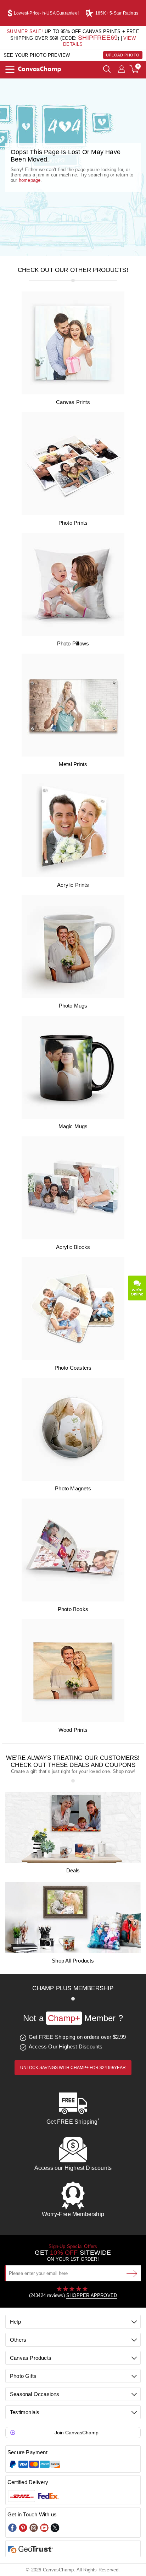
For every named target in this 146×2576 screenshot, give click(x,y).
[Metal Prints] (73, 755)
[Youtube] (44, 2528)
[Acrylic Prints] (73, 876)
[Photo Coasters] (73, 1358)
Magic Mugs (73, 1126)
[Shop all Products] (73, 1951)
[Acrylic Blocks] (73, 1238)
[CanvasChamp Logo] (40, 70)
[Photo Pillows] (73, 634)
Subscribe (132, 2273)
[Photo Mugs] (73, 996)
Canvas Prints (73, 402)
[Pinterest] (23, 2528)
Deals (73, 1870)
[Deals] (73, 1861)
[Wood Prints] (73, 1721)
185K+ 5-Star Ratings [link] (117, 13)
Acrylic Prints (73, 885)
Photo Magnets (73, 1488)
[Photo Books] (73, 1600)
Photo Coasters (73, 1368)
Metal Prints (73, 764)
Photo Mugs (73, 1006)
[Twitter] (55, 2528)
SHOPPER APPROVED (92, 2295)
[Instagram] (34, 2528)
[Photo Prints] (73, 514)
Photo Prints (73, 523)
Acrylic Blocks (73, 1247)
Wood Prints (73, 1730)
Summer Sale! (25, 31)
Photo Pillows (73, 643)
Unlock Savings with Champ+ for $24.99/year (73, 2068)
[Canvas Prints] (73, 393)
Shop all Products (73, 1961)
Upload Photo (123, 55)
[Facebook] (12, 2528)
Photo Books (73, 1609)
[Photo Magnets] (73, 1479)
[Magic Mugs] (73, 1117)
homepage (30, 180)
